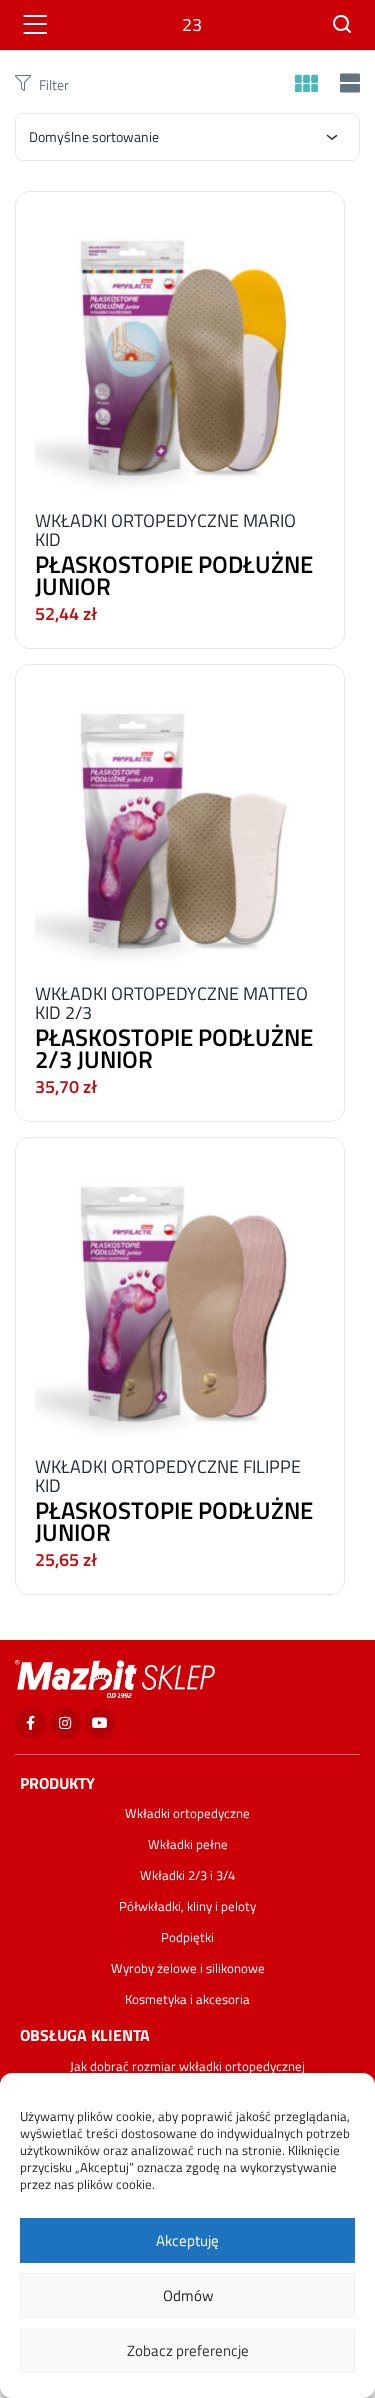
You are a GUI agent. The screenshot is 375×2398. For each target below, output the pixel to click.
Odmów (188, 2295)
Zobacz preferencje (188, 2350)
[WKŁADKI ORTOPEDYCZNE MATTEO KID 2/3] (180, 818)
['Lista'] (347, 85)
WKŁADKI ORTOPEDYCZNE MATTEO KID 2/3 (171, 1003)
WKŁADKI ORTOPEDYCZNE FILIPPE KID (168, 1476)
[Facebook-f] (30, 1723)
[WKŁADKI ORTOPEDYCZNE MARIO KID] (180, 345)
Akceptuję (187, 2240)
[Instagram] (65, 1723)
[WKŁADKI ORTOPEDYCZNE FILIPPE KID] (180, 1291)
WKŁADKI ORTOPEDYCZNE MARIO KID (165, 530)
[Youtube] (100, 1723)
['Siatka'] (306, 84)
